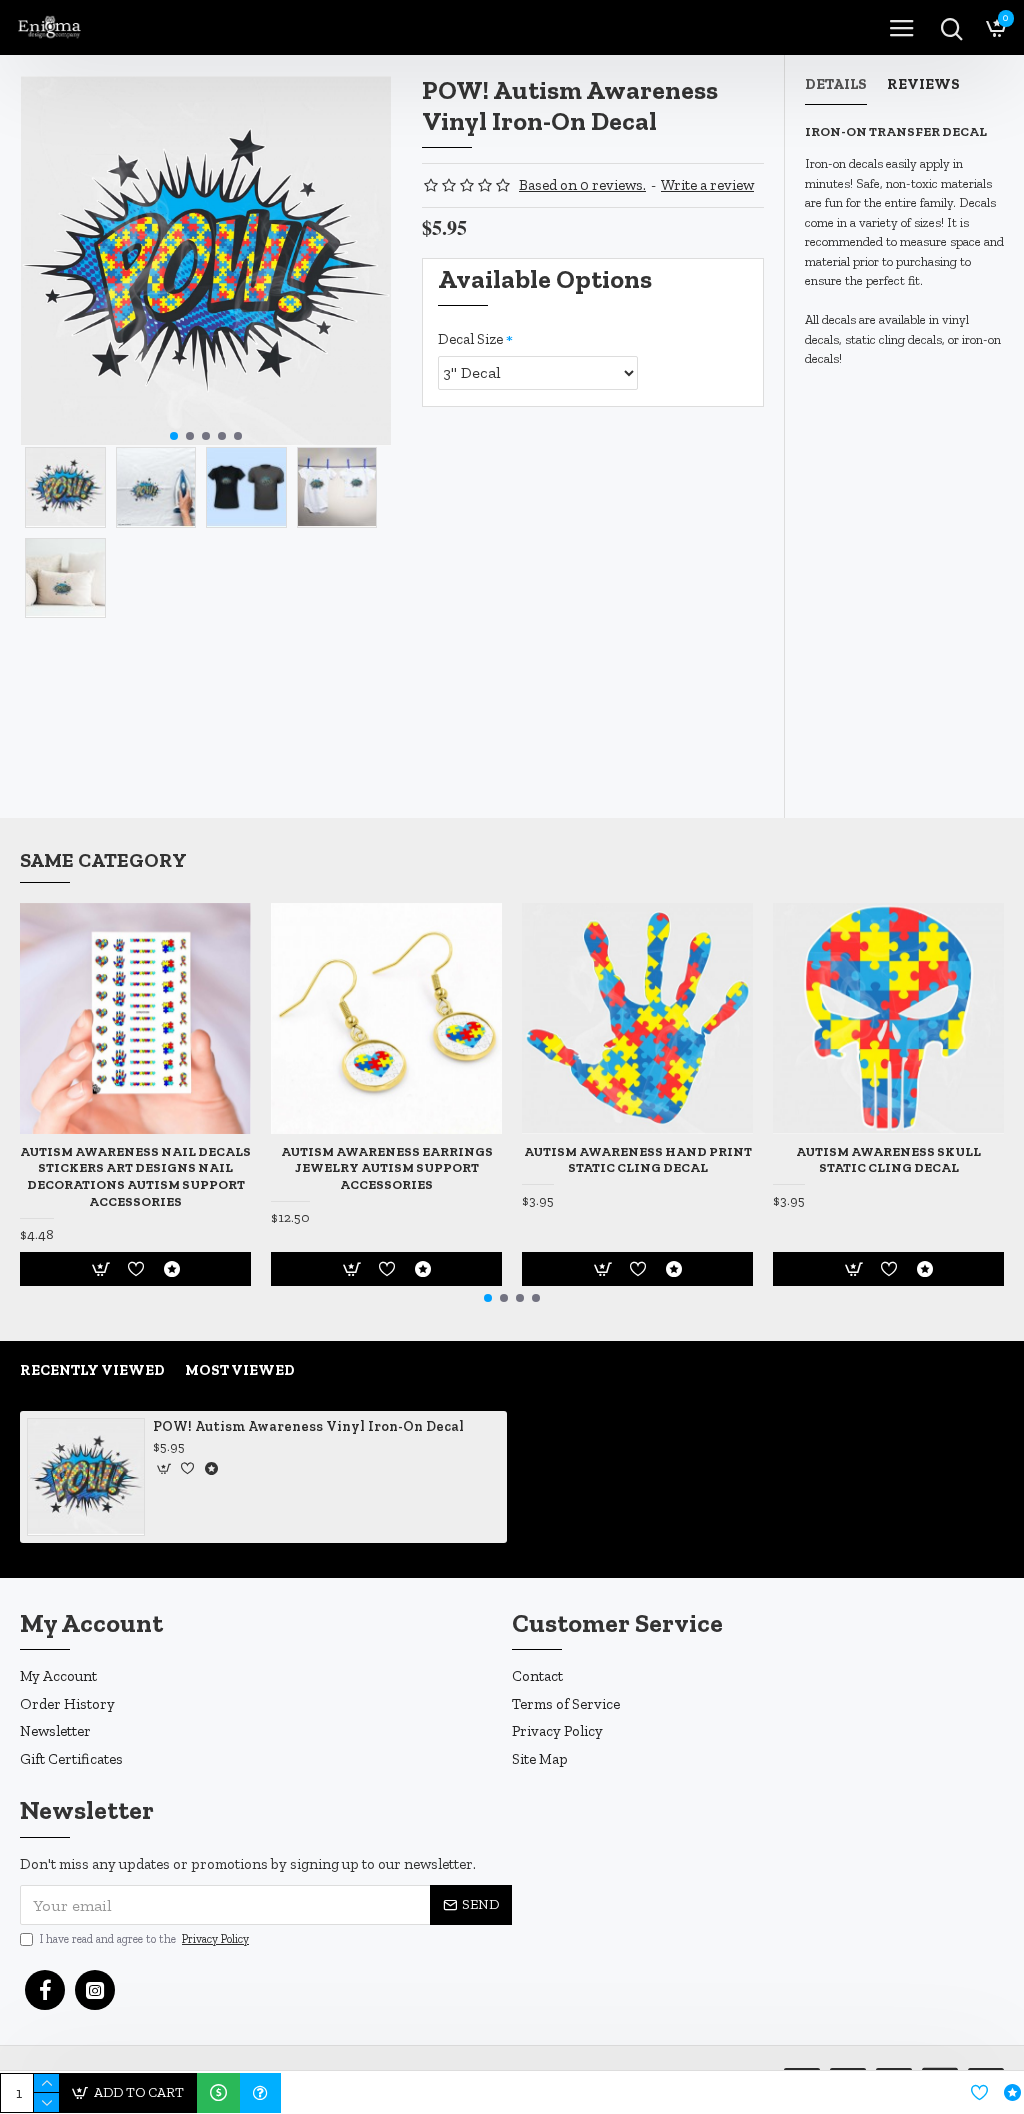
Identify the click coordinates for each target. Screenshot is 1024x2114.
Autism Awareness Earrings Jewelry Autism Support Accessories (387, 1168)
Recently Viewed (92, 1370)
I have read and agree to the (144, 1939)
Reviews (923, 84)
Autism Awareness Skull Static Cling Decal (888, 1160)
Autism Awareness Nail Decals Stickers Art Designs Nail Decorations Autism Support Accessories (135, 1177)
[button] (174, 436)
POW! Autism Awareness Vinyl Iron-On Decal (308, 1426)
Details (836, 84)
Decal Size (470, 339)
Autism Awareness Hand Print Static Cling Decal (638, 1160)
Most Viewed (240, 1370)
